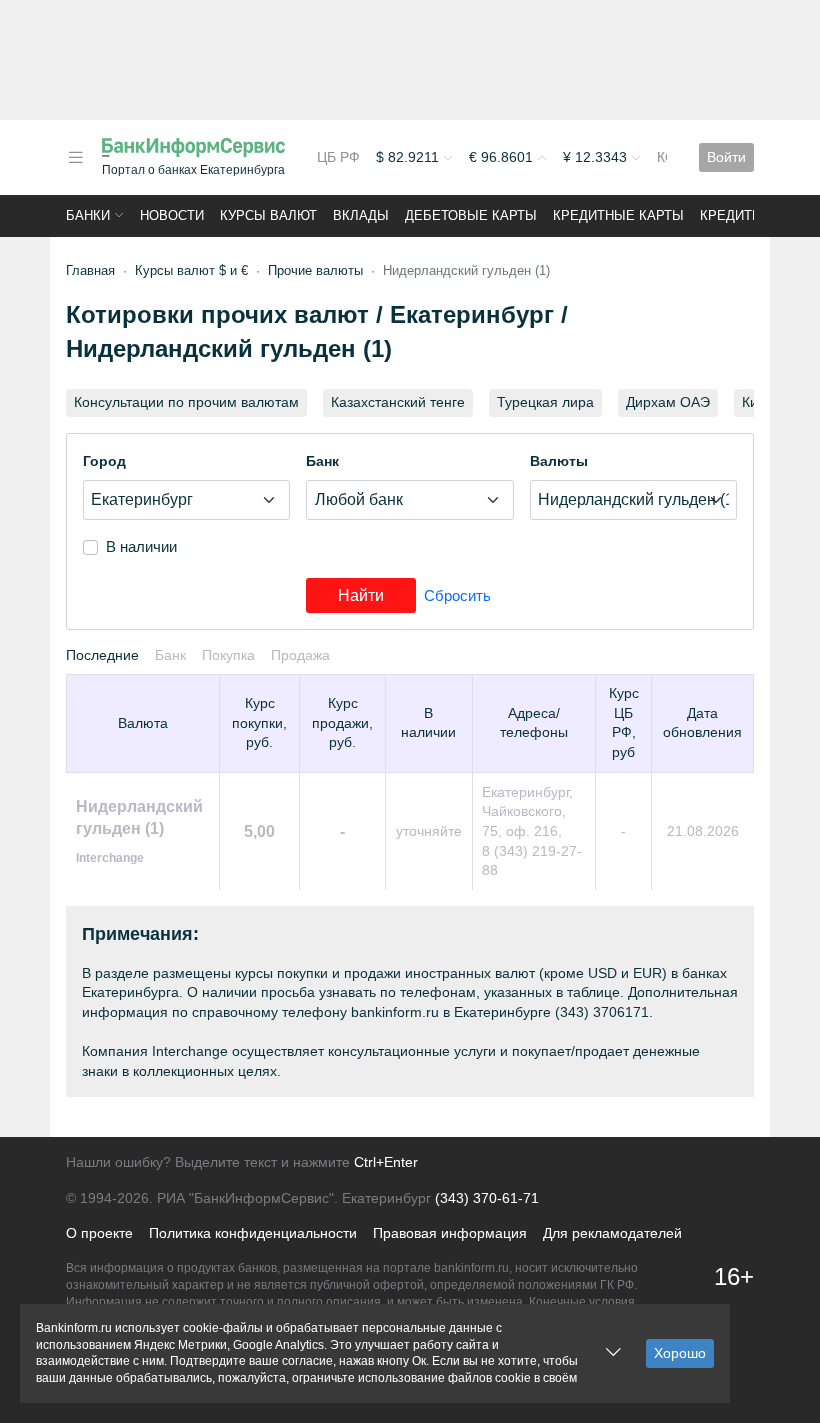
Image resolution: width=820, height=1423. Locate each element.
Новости (172, 215)
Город (104, 461)
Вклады (361, 215)
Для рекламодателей (612, 1233)
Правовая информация (450, 1233)
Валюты (559, 461)
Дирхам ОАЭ (668, 402)
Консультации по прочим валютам (186, 402)
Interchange (110, 858)
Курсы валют (268, 215)
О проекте (99, 1233)
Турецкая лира (545, 402)
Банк (322, 461)
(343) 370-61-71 (487, 1198)
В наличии (141, 546)
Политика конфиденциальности (253, 1233)
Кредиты (732, 215)
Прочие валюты (315, 270)
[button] (76, 157)
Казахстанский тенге (398, 402)
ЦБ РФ (338, 157)
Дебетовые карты (471, 215)
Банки (88, 215)
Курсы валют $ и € (191, 270)
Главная (90, 270)
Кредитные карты (618, 215)
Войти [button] (726, 157)
